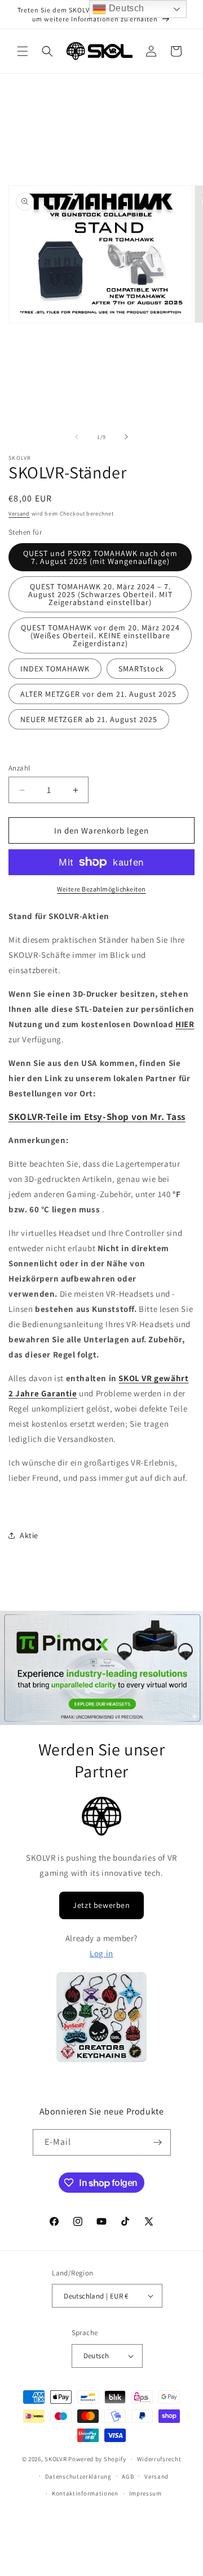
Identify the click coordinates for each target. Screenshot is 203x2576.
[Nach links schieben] (77, 437)
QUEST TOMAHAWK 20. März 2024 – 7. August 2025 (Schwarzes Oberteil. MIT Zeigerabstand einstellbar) (100, 594)
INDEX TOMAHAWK (55, 669)
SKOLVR (56, 2459)
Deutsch (125, 8)
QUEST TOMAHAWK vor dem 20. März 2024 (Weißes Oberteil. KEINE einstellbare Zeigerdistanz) (100, 635)
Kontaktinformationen (85, 2493)
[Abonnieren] (158, 2142)
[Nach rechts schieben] (126, 437)
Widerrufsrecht (159, 2459)
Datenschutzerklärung (78, 2476)
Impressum (145, 2493)
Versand (19, 514)
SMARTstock (141, 669)
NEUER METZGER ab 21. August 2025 (89, 719)
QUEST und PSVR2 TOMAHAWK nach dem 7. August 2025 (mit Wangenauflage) (100, 557)
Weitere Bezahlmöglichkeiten (101, 889)
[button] (23, 51)
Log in (101, 1953)
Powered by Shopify (97, 2459)
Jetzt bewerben (101, 1905)
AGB (128, 2476)
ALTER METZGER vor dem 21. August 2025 (98, 694)
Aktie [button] (29, 1535)
